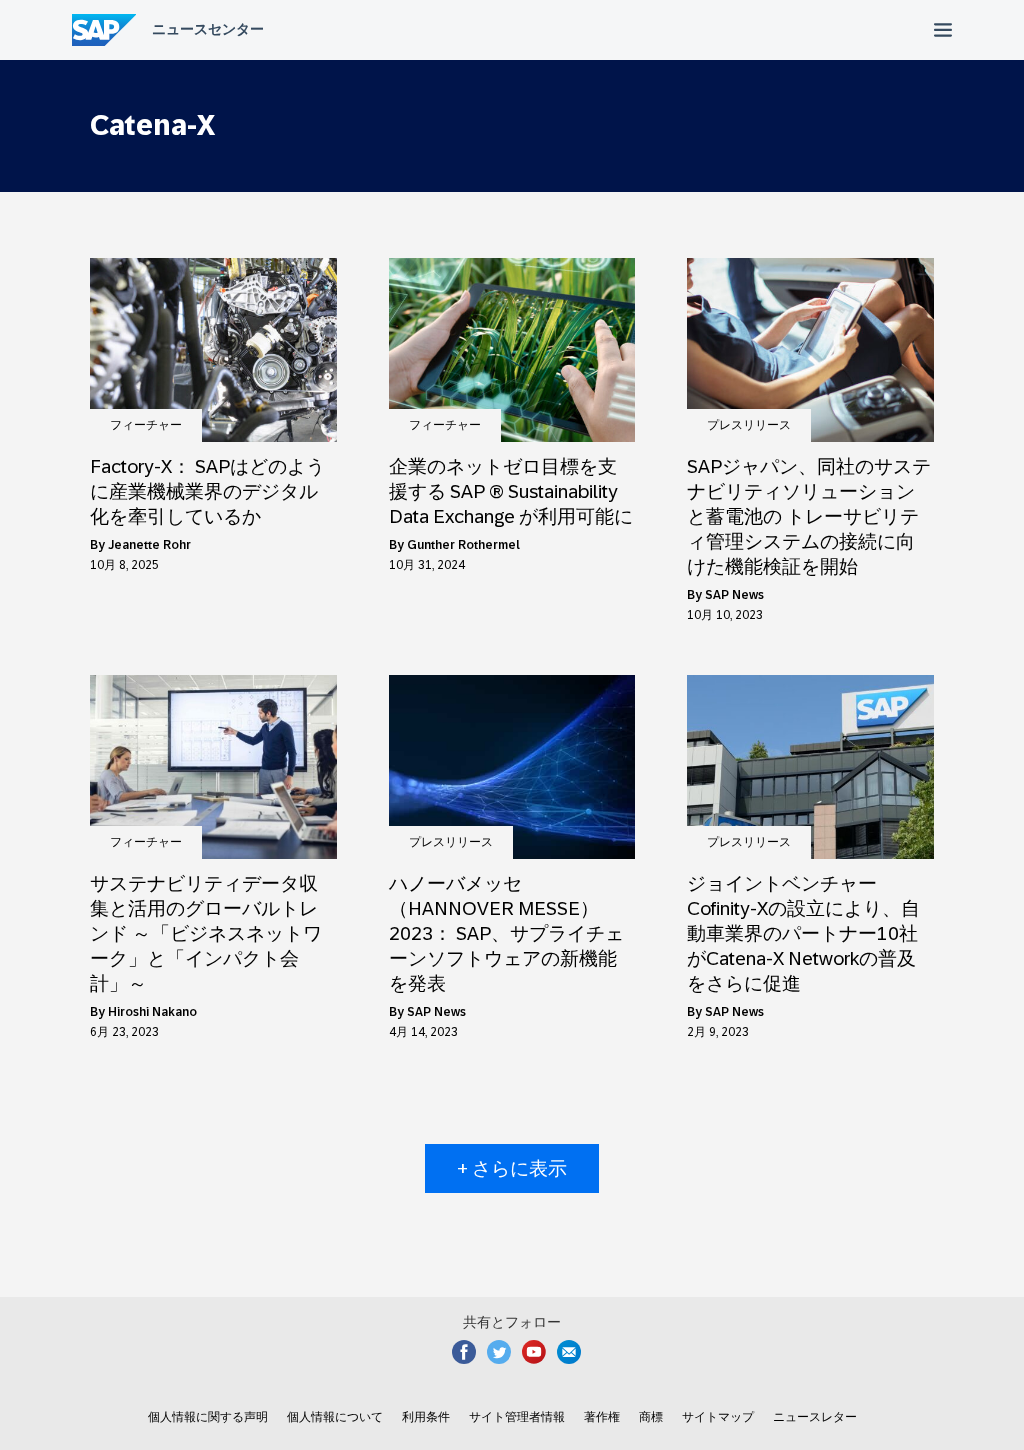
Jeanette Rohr (149, 545)
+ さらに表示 (512, 1168)
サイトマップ (718, 1417)
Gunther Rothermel (463, 545)
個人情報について (335, 1417)
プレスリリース (749, 425)
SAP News (734, 595)
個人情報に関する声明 (208, 1417)
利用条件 (426, 1417)
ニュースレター (815, 1417)
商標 (651, 1417)
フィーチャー (146, 425)
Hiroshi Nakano (152, 1012)
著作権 (602, 1417)
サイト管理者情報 (517, 1417)
